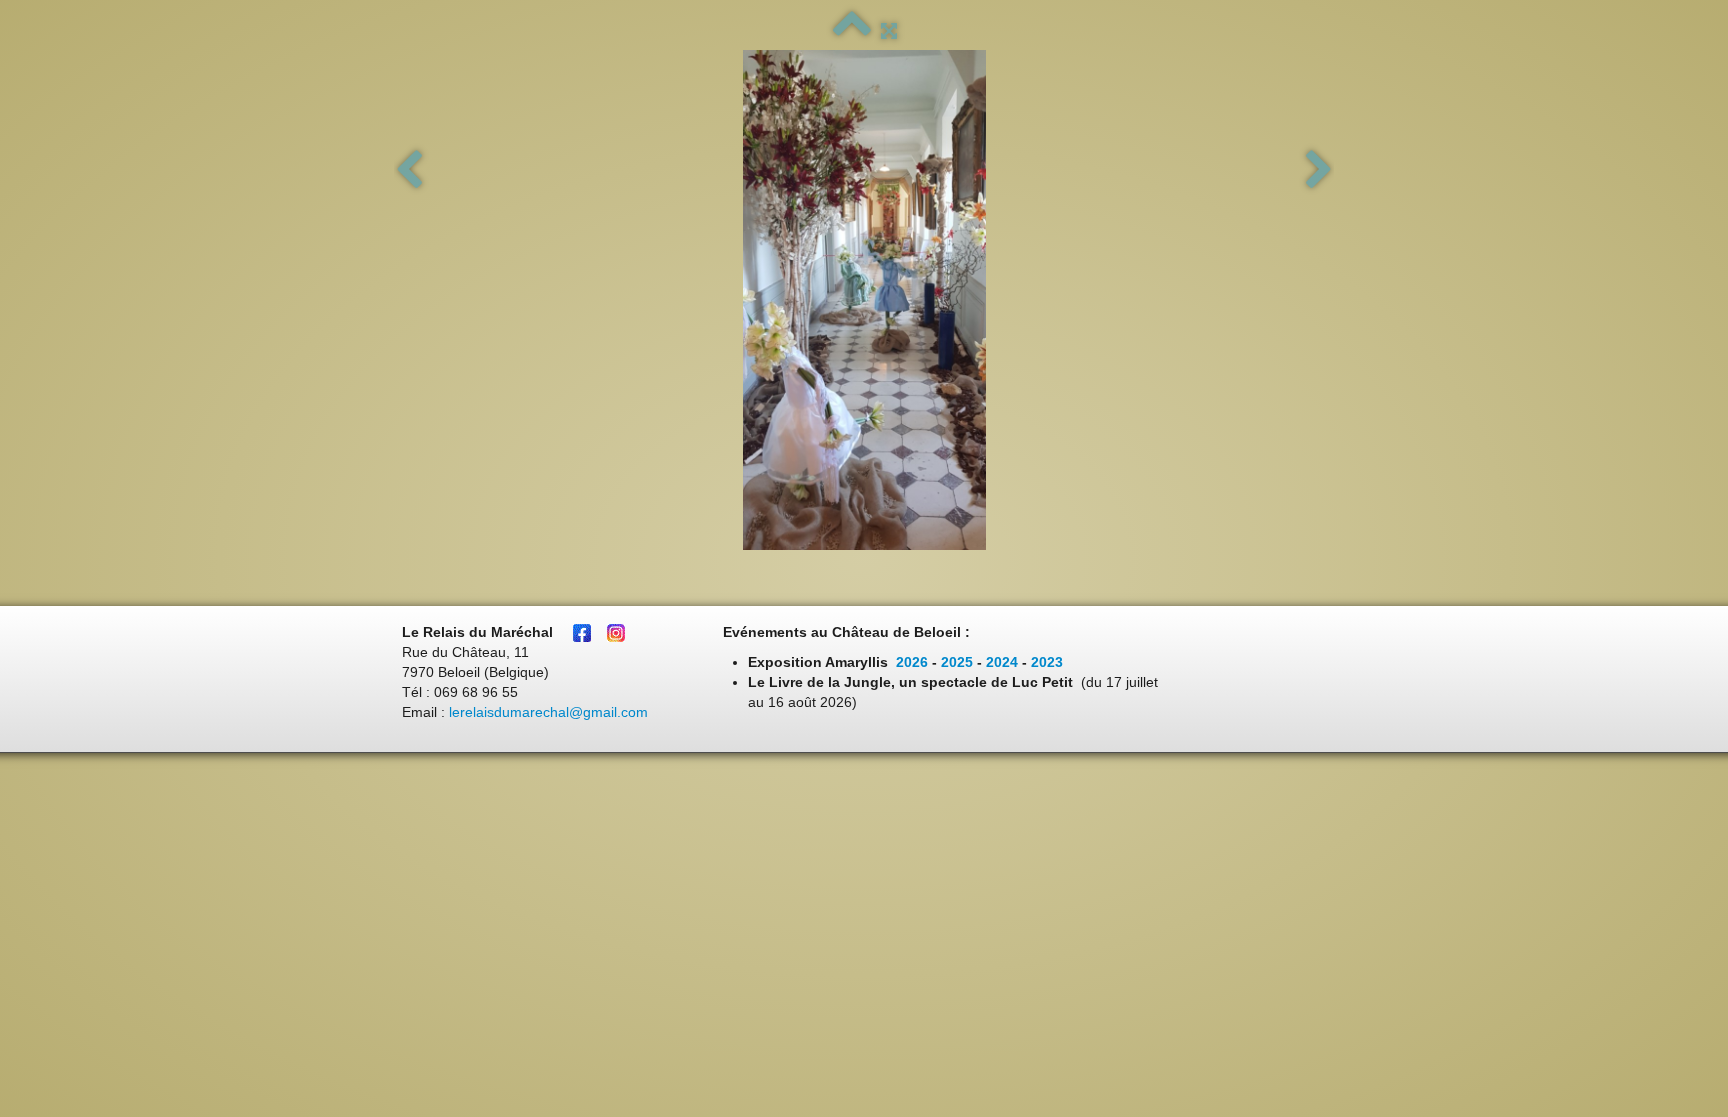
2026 (912, 662)
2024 (1002, 662)
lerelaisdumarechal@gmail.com (548, 712)
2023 (1047, 662)
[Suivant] (1319, 171)
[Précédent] (409, 171)
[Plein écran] (889, 31)
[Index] (852, 31)
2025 (957, 662)
